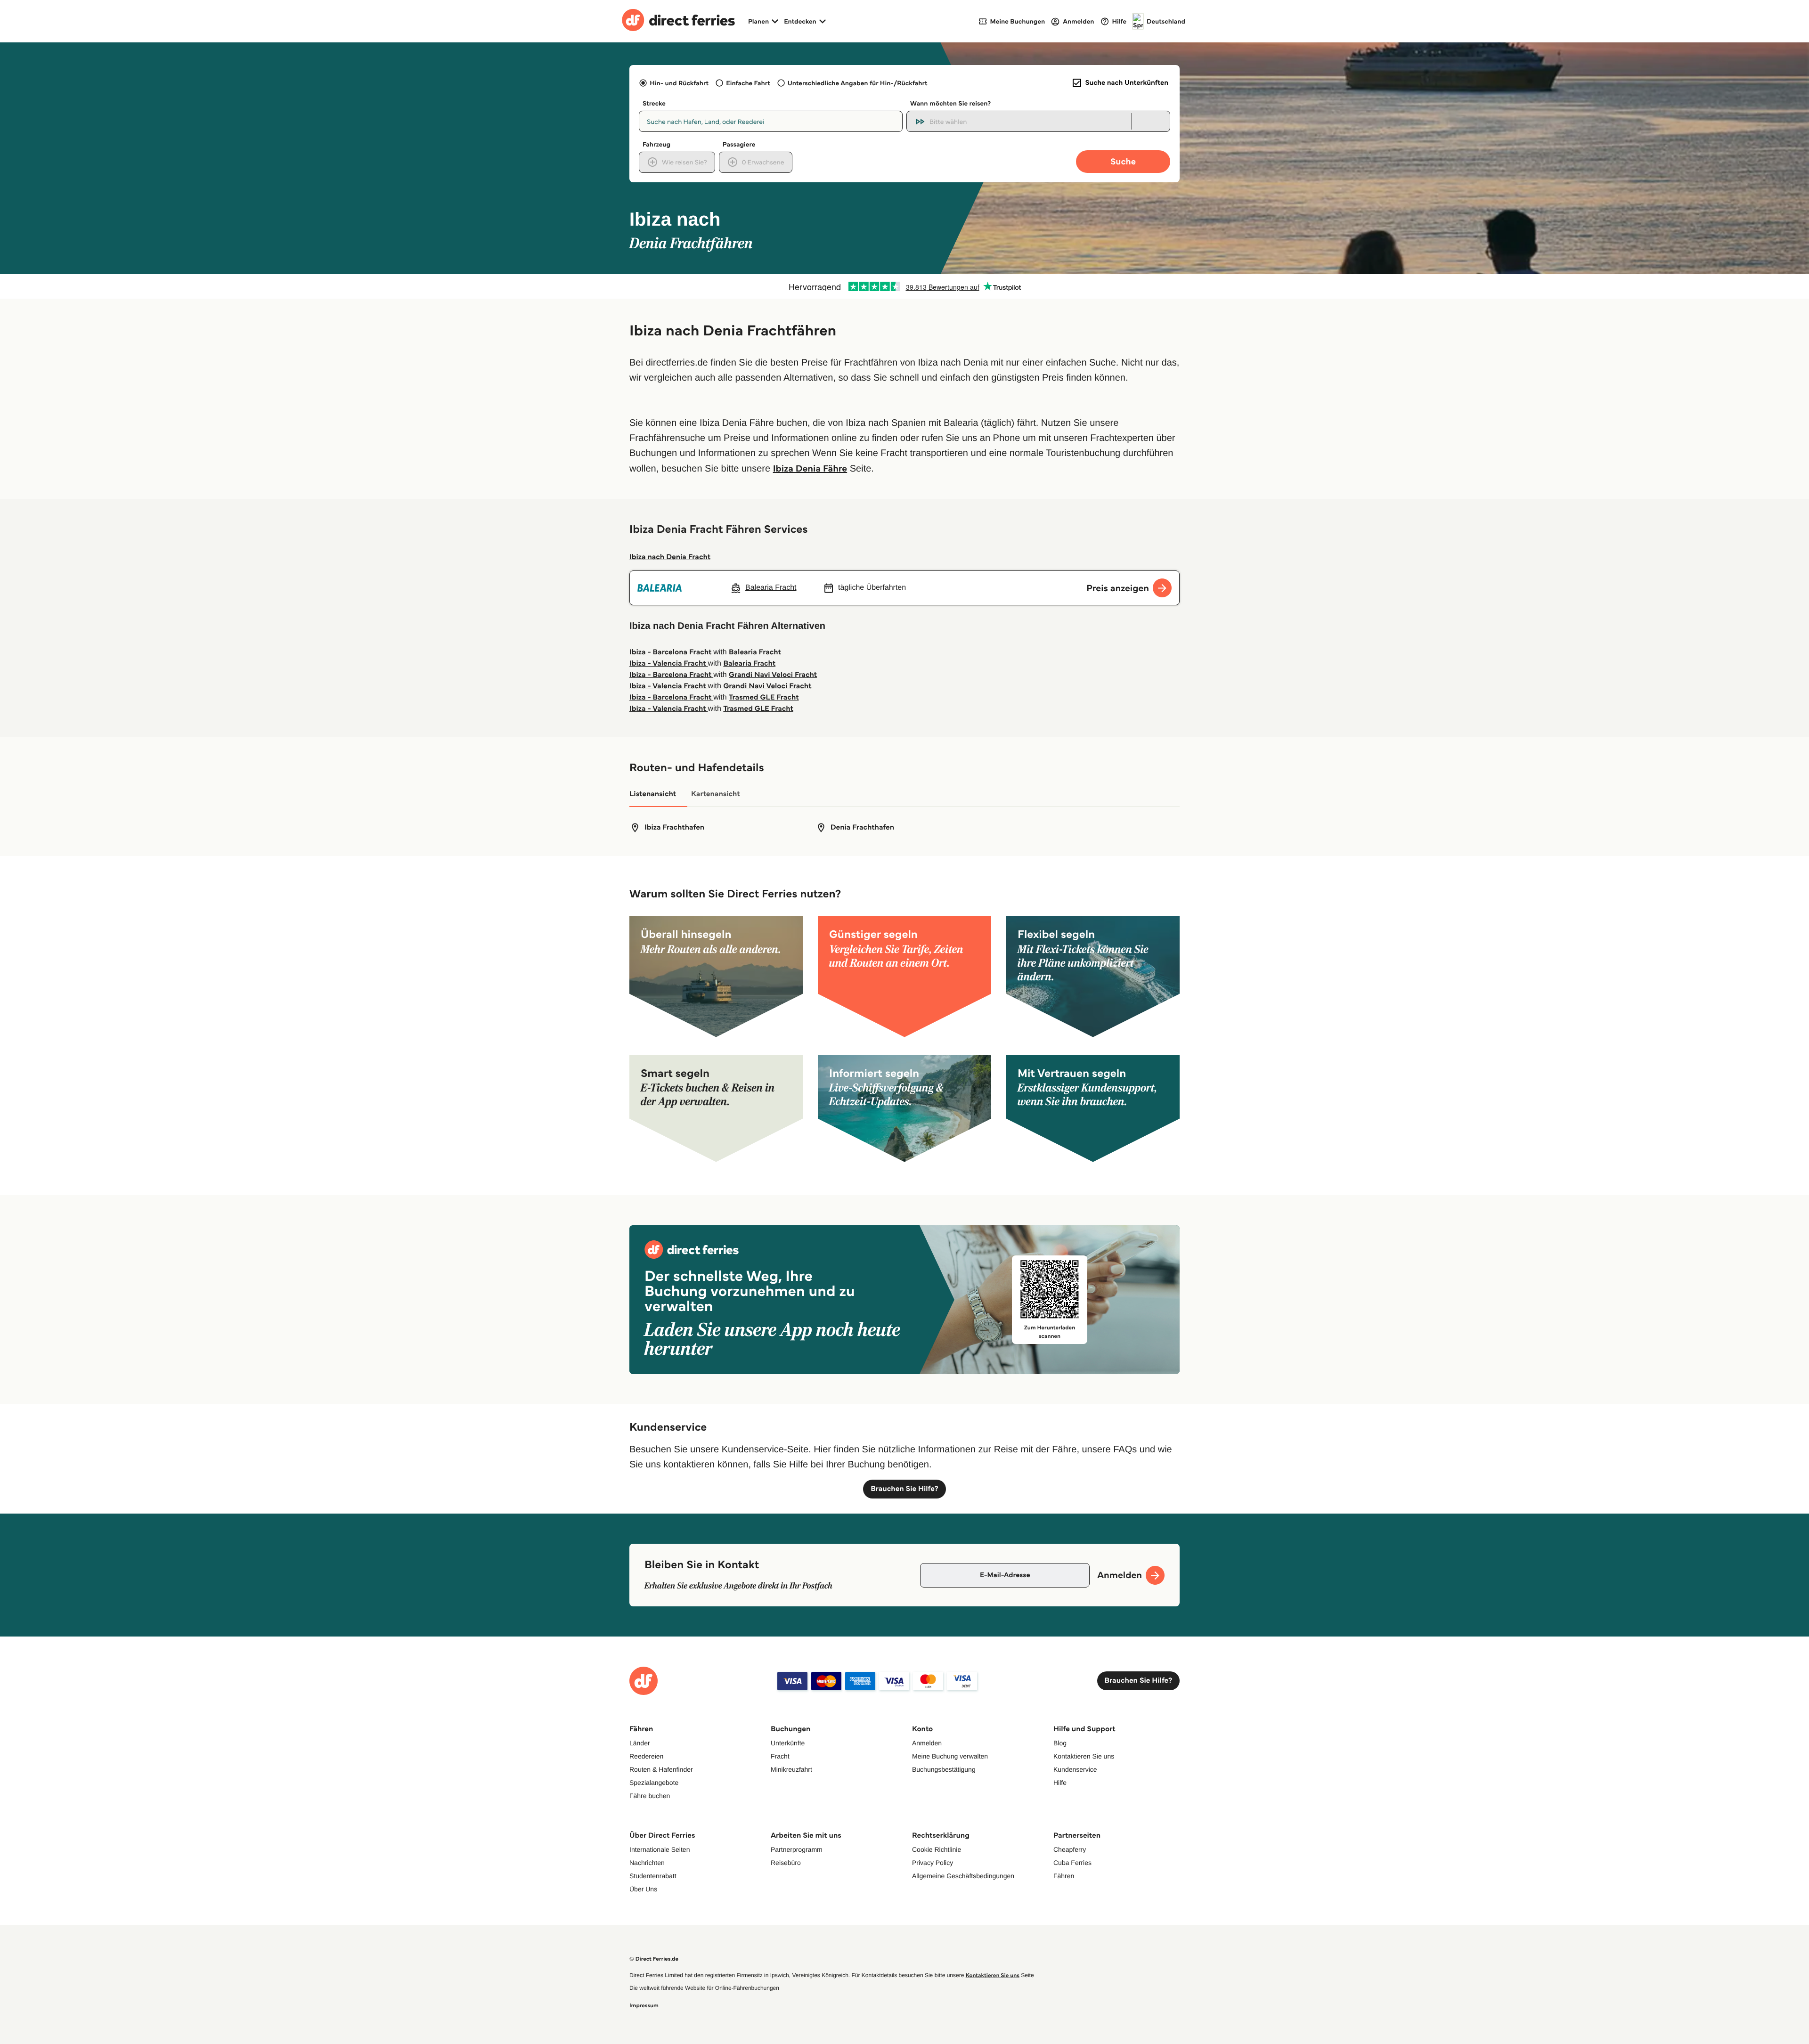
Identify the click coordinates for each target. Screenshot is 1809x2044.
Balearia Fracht (755, 652)
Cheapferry (1070, 1849)
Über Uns (643, 1889)
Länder (640, 1743)
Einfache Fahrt (748, 83)
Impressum (644, 2006)
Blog (1060, 1743)
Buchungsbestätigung (944, 1769)
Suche (1123, 161)
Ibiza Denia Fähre (810, 468)
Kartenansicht (716, 794)
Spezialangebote (654, 1783)
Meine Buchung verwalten (950, 1756)
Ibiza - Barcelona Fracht (671, 652)
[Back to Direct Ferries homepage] (678, 21)
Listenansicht (653, 794)
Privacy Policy (933, 1863)
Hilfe (1060, 1783)
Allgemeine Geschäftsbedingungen (963, 1876)
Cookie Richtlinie (937, 1849)
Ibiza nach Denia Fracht (670, 557)
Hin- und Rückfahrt (679, 83)
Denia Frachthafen (862, 827)
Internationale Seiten (660, 1849)
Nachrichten (647, 1863)
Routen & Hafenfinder (661, 1769)
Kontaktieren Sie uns (1084, 1756)
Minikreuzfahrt (791, 1769)
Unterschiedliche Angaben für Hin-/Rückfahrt (858, 83)
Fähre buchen (650, 1796)
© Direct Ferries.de (654, 1959)
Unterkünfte (788, 1743)
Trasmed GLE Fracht (764, 697)
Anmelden (927, 1743)
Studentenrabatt (653, 1876)
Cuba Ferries (1072, 1863)
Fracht (780, 1756)
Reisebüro (786, 1863)
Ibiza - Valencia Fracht (668, 664)
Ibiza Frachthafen (674, 827)
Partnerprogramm (797, 1849)
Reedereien (646, 1756)
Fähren (1064, 1876)
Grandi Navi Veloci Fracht (773, 675)
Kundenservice (1075, 1769)
